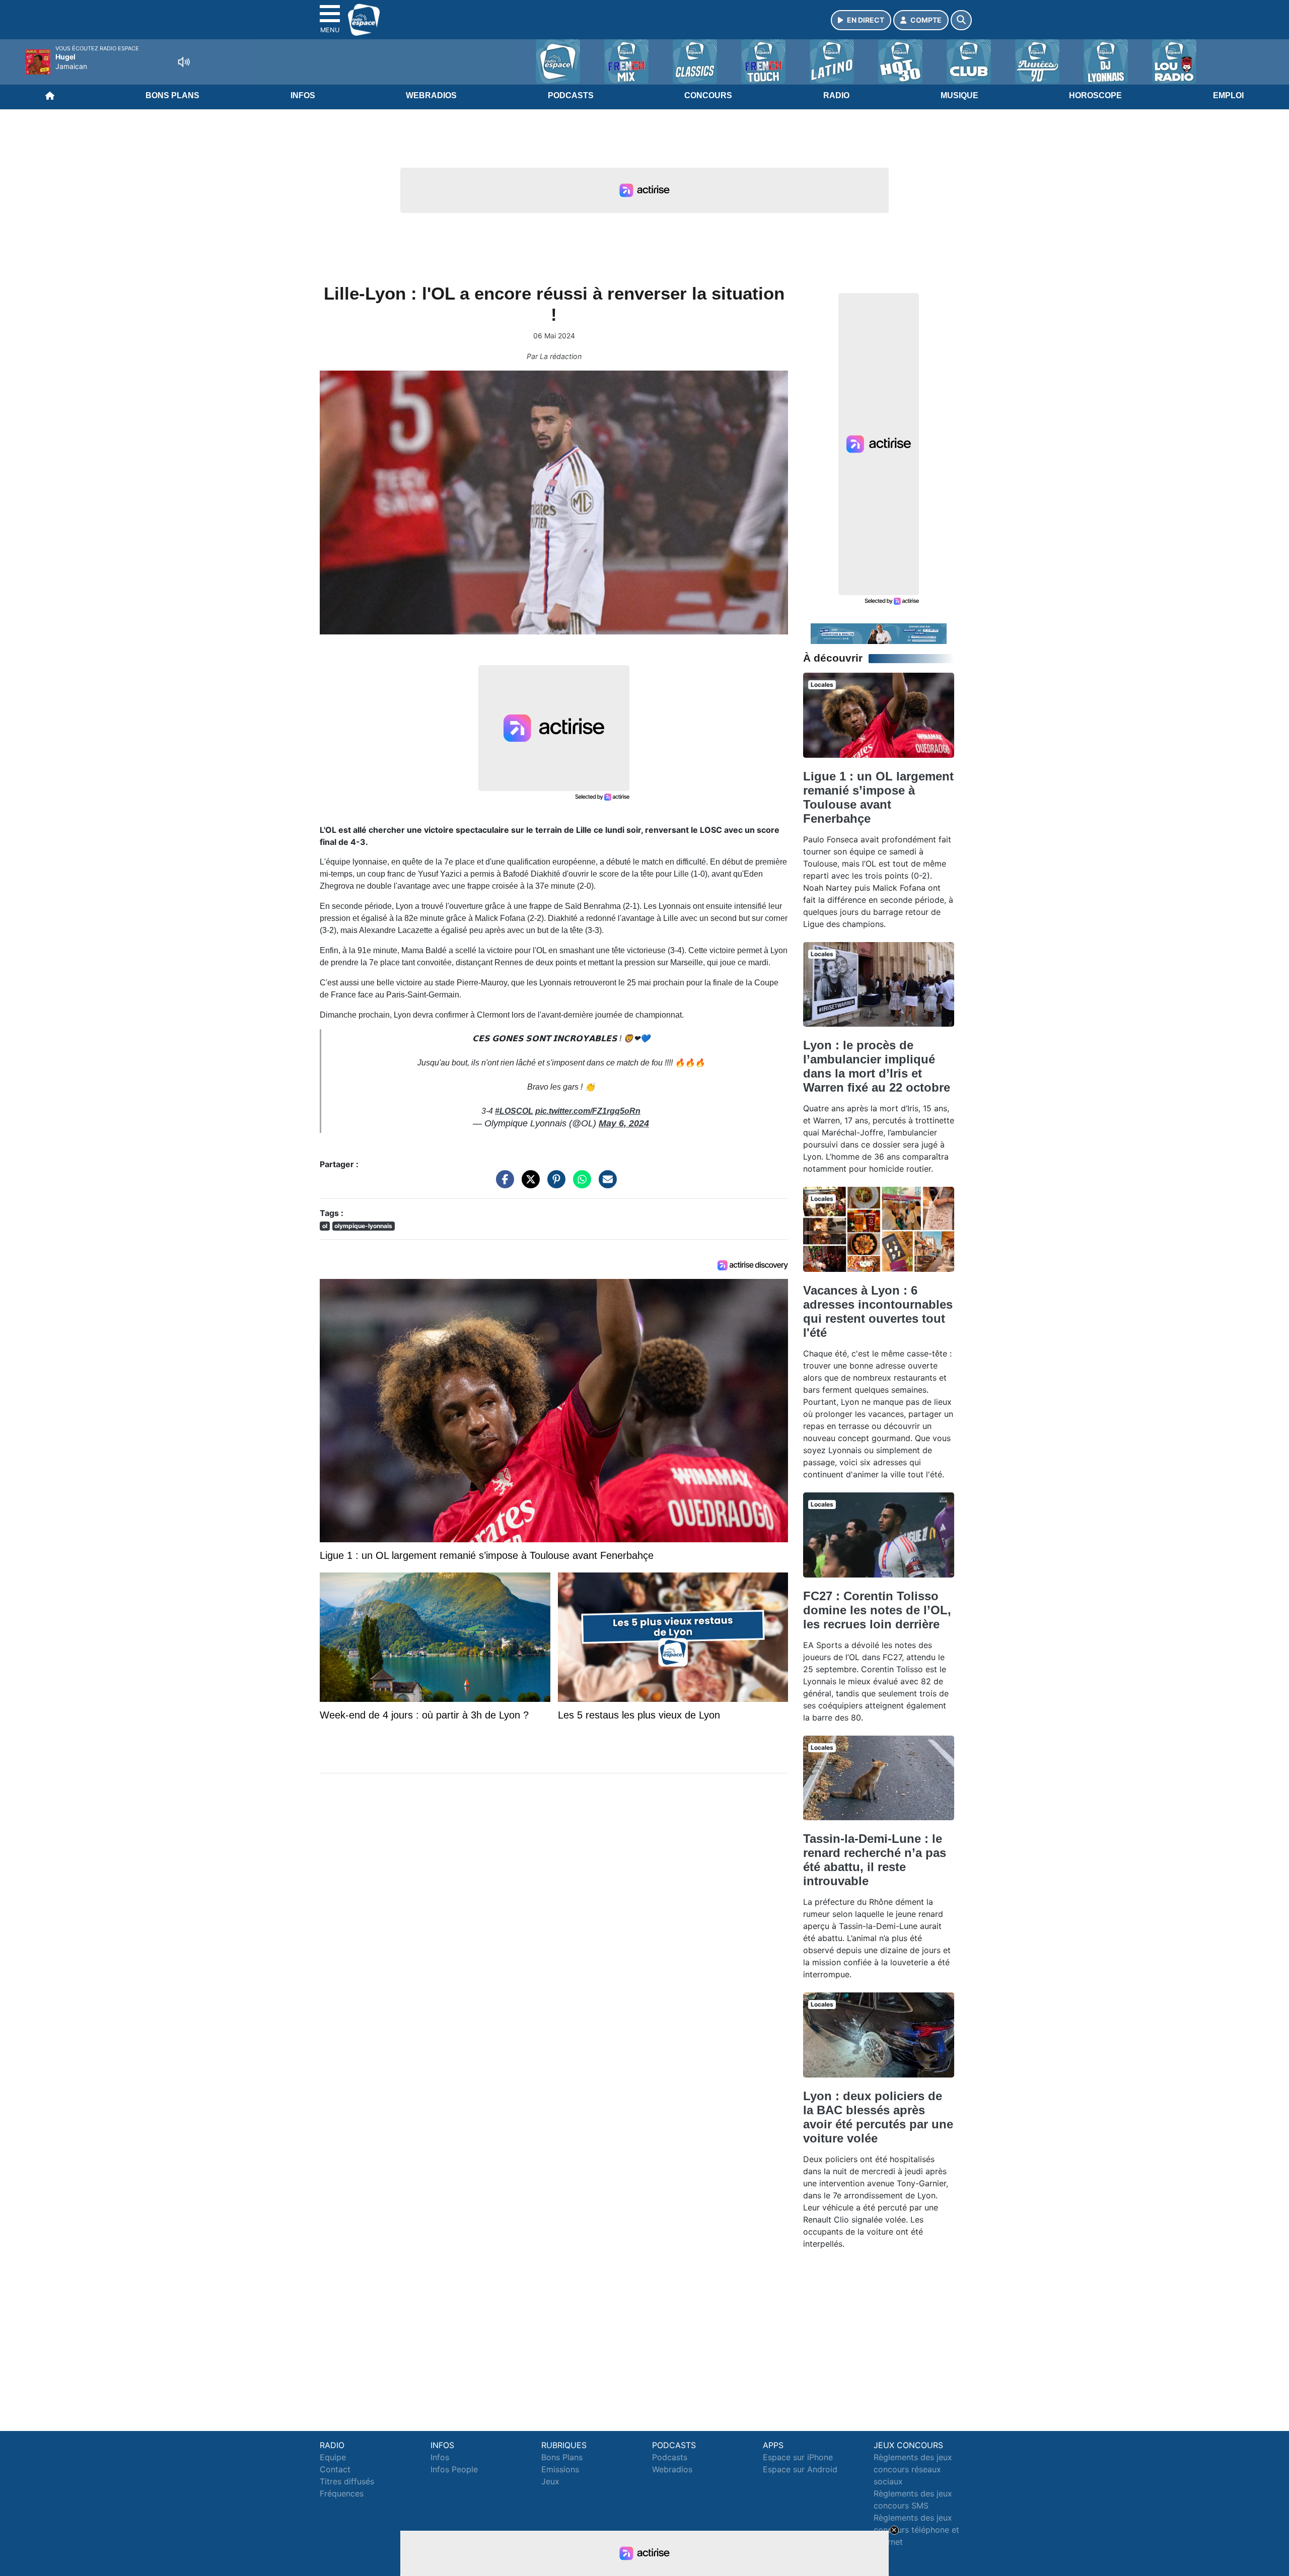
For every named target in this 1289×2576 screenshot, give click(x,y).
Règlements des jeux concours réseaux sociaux (913, 2469)
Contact (335, 2469)
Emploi (1228, 95)
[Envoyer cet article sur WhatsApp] (580, 1184)
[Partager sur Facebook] (503, 1184)
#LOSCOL (514, 1111)
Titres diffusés (347, 2481)
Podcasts (571, 95)
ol (325, 1226)
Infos (303, 95)
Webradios (431, 95)
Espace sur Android (800, 2469)
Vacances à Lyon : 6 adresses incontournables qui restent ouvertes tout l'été (878, 1311)
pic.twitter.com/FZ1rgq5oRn (588, 1111)
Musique (959, 95)
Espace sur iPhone (798, 2457)
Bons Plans (172, 95)
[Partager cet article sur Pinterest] (554, 1184)
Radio (836, 95)
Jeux (550, 2481)
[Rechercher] (961, 20)
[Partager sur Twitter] (528, 1184)
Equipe (333, 2457)
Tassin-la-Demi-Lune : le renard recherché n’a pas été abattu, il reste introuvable (875, 1860)
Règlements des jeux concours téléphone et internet (916, 2530)
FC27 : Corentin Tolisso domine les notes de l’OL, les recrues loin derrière (877, 1610)
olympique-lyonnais (363, 1226)
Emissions (560, 2469)
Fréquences (342, 2493)
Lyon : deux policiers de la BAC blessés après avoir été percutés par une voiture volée (878, 2117)
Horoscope (1095, 95)
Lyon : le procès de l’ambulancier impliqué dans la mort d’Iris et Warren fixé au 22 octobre (877, 1066)
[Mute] (184, 62)
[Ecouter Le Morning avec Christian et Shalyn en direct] (879, 633)
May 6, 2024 (624, 1123)
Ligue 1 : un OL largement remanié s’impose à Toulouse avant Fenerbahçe (878, 797)
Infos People (454, 2469)
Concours (708, 95)
